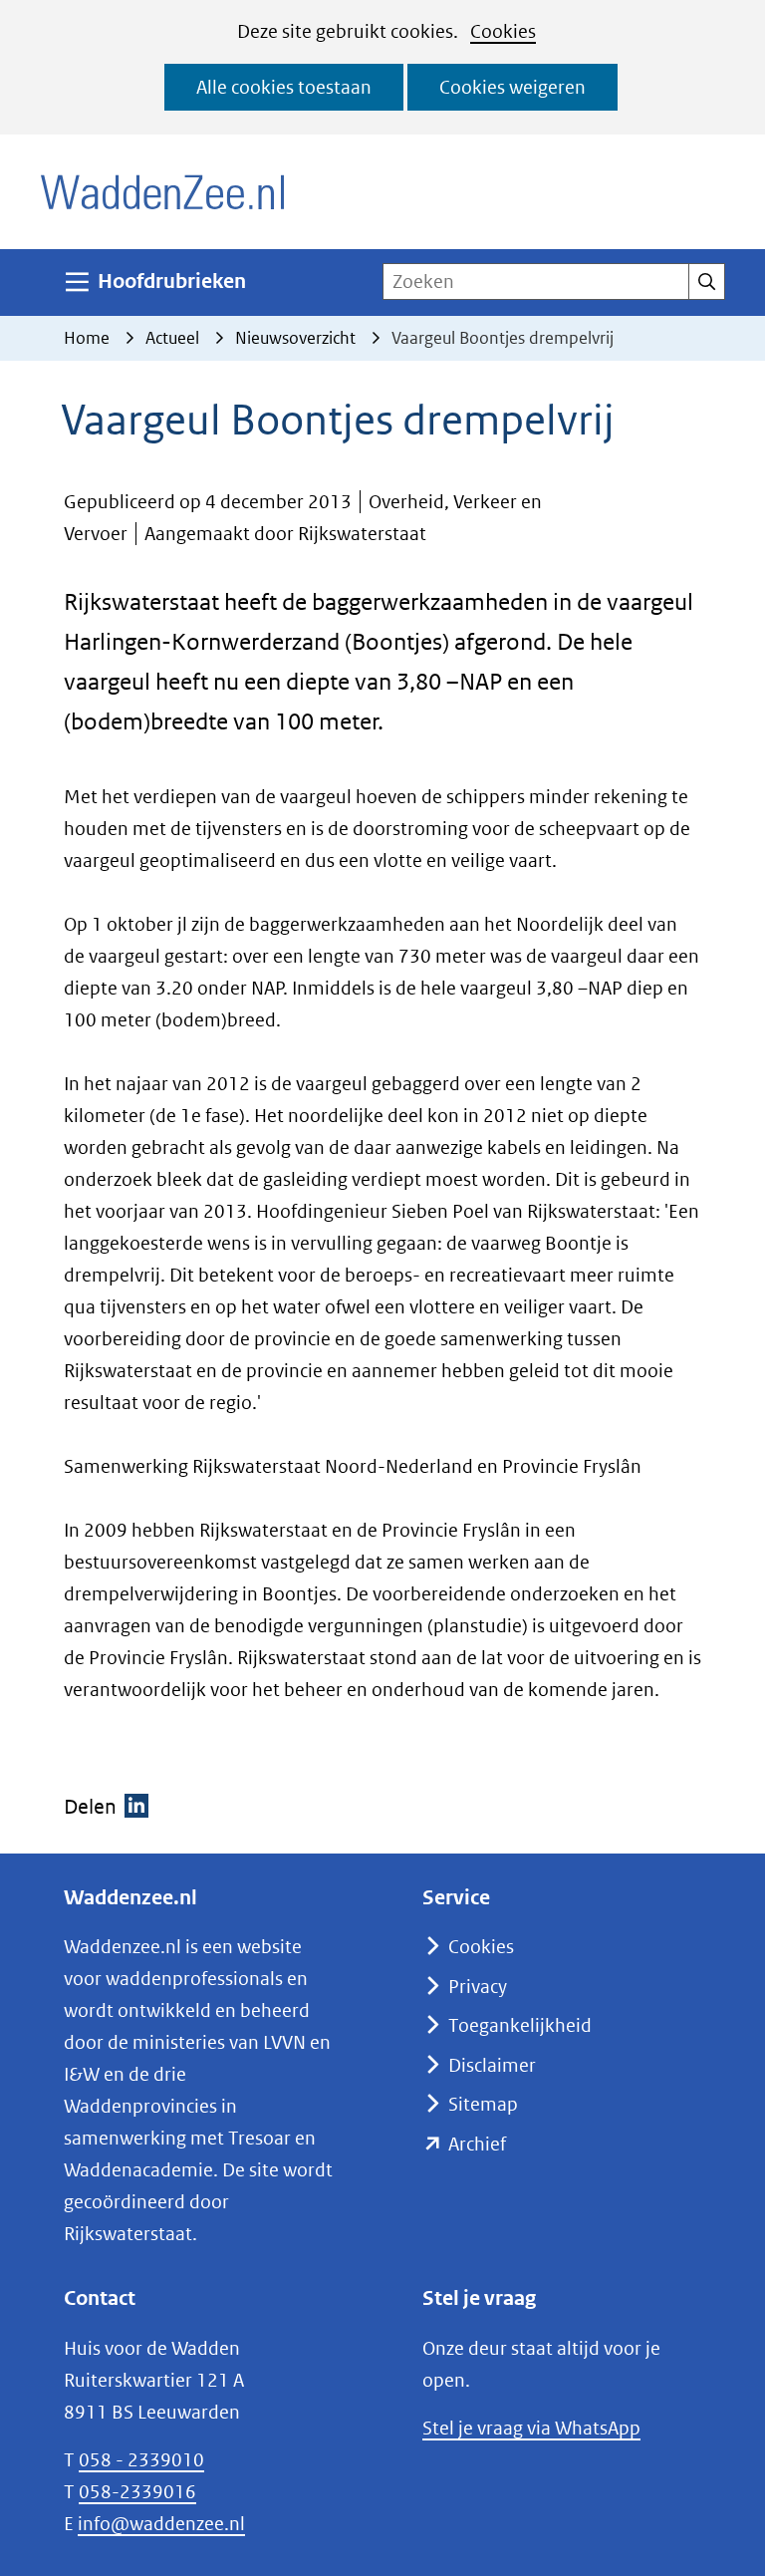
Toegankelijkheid (520, 2025)
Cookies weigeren (512, 87)
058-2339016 (137, 2492)
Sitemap (483, 2104)
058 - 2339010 (141, 2460)
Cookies (503, 31)
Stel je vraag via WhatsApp (531, 2428)
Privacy (478, 1987)
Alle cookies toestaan (284, 87)
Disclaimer (492, 2065)
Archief (477, 2144)
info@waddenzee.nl (161, 2524)
